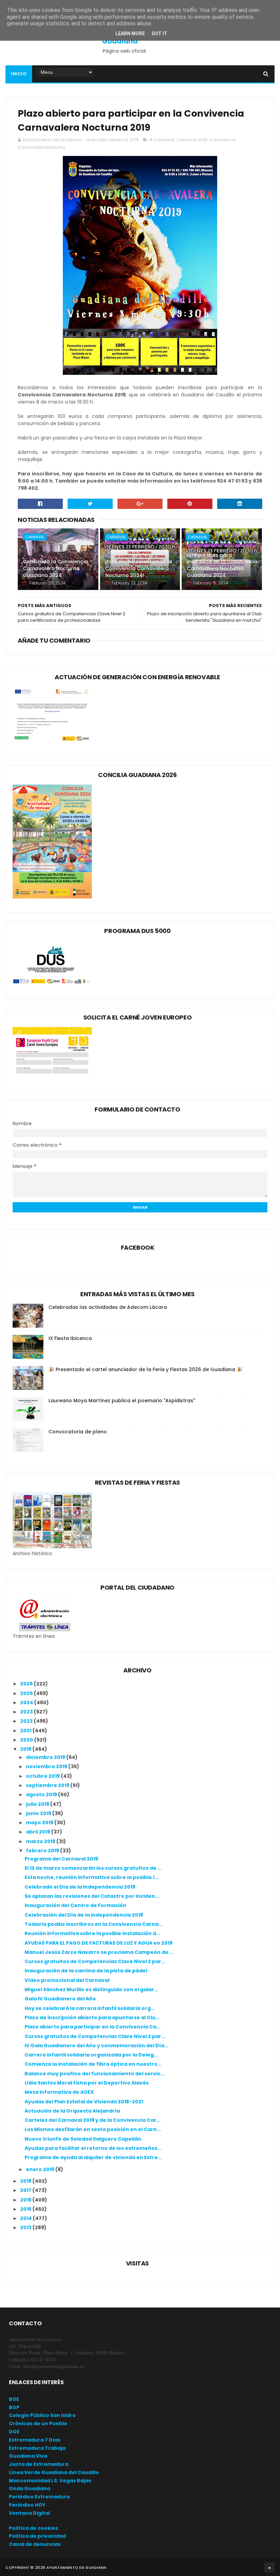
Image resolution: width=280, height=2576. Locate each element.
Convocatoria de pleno (78, 1432)
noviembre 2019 (47, 1766)
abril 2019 (39, 1832)
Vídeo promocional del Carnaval (67, 1980)
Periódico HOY (27, 2505)
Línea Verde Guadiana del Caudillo (54, 2472)
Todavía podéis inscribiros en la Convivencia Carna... (94, 1924)
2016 (26, 2200)
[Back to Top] (269, 2567)
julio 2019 (38, 1804)
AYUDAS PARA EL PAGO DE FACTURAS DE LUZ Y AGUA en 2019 (99, 1943)
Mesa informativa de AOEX (59, 2092)
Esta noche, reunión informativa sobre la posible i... (92, 1877)
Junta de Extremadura (39, 2464)
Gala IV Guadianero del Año (60, 1999)
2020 (27, 1740)
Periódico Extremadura (39, 2497)
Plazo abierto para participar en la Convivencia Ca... (93, 2027)
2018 (26, 2181)
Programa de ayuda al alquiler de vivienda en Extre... (93, 2157)
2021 (26, 1731)
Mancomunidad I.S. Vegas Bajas (50, 2481)
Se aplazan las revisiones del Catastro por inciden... (92, 1896)
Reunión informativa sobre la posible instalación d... (92, 1933)
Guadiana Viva (28, 2456)
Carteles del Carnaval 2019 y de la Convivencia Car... (93, 2120)
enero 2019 (41, 2169)
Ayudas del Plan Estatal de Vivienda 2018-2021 (84, 2102)
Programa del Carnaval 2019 (61, 1859)
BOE (14, 2399)
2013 (26, 2227)
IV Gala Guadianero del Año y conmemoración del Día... (96, 2046)
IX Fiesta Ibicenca (70, 1338)
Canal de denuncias (35, 2544)
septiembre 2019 (48, 1785)
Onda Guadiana (30, 2488)
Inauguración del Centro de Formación (75, 1905)
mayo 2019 (40, 1823)
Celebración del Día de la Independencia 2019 (84, 1915)
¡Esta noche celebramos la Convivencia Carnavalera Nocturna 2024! (139, 568)
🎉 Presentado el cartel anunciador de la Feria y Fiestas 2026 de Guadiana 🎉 (145, 1369)
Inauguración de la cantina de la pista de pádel (86, 1971)
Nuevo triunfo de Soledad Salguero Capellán (83, 2139)
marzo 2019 (41, 1841)
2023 (27, 1712)
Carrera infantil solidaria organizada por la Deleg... (91, 2055)
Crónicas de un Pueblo (38, 2423)
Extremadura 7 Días (35, 2440)
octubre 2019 (43, 1776)
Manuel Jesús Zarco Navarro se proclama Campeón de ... (99, 1952)
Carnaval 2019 (192, 140)
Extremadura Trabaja (37, 2448)
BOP (14, 2407)
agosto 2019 (42, 1795)
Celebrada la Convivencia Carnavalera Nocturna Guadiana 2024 (55, 568)
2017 (26, 2190)
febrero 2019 (43, 1851)
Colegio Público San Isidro (42, 2415)
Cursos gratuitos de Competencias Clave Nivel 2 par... (95, 1961)
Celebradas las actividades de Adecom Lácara (108, 1307)
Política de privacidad (37, 2536)
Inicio (19, 74)
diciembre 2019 (46, 1757)
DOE (14, 2432)
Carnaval (35, 537)
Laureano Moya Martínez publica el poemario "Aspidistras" (122, 1401)
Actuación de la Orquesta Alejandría (72, 2111)
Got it (159, 34)
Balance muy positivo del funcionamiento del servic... (95, 2074)
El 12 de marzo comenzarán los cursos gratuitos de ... (93, 1868)
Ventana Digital (29, 2513)
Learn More (130, 34)
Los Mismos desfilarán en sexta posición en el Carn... (93, 2129)
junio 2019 (39, 1813)
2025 (27, 1693)
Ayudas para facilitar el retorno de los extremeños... (93, 2148)
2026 (27, 1684)
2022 (27, 1721)
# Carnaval (162, 140)
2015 (26, 2209)
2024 (27, 1703)
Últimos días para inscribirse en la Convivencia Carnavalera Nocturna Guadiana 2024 (222, 565)
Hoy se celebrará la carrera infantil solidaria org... (90, 2008)
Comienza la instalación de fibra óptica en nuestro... (93, 2064)
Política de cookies (33, 2528)
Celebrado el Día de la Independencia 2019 (80, 1887)
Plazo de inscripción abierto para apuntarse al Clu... (92, 2018)
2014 (26, 2218)
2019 (26, 1749)
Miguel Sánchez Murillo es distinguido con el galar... (91, 1989)
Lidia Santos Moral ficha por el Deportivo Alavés (87, 2083)
